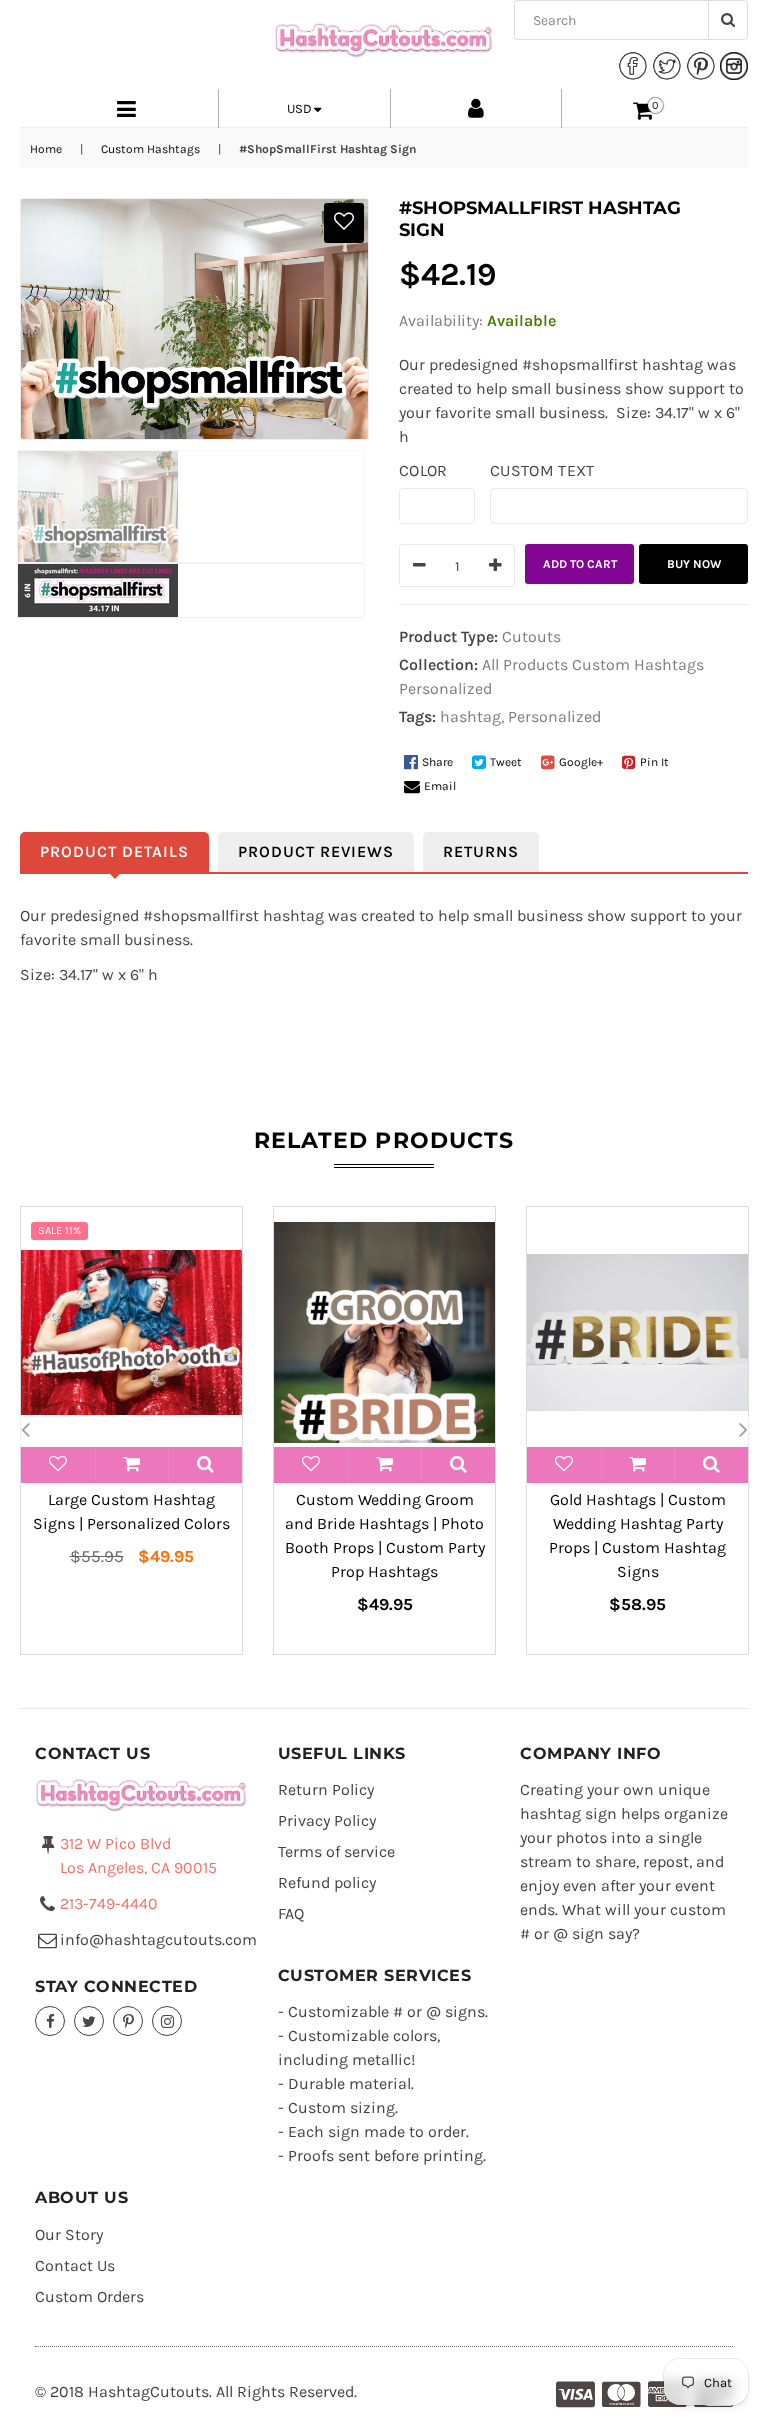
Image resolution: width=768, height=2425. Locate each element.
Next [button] (743, 1431)
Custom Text (542, 470)
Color (423, 470)
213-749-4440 (109, 1903)
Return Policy (326, 1789)
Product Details (114, 851)
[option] (131, 1430)
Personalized (445, 688)
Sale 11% (59, 1230)
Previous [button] (25, 1431)
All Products (525, 664)
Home (46, 149)
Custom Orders (89, 2296)
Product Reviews (316, 851)
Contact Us (75, 2265)
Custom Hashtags (150, 149)
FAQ (291, 1913)
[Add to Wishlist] (344, 223)
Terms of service (336, 1851)
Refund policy (327, 1882)
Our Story (69, 2234)
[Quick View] (205, 1465)
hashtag (470, 716)
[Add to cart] (132, 1465)
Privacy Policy (327, 1820)
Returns (481, 851)
